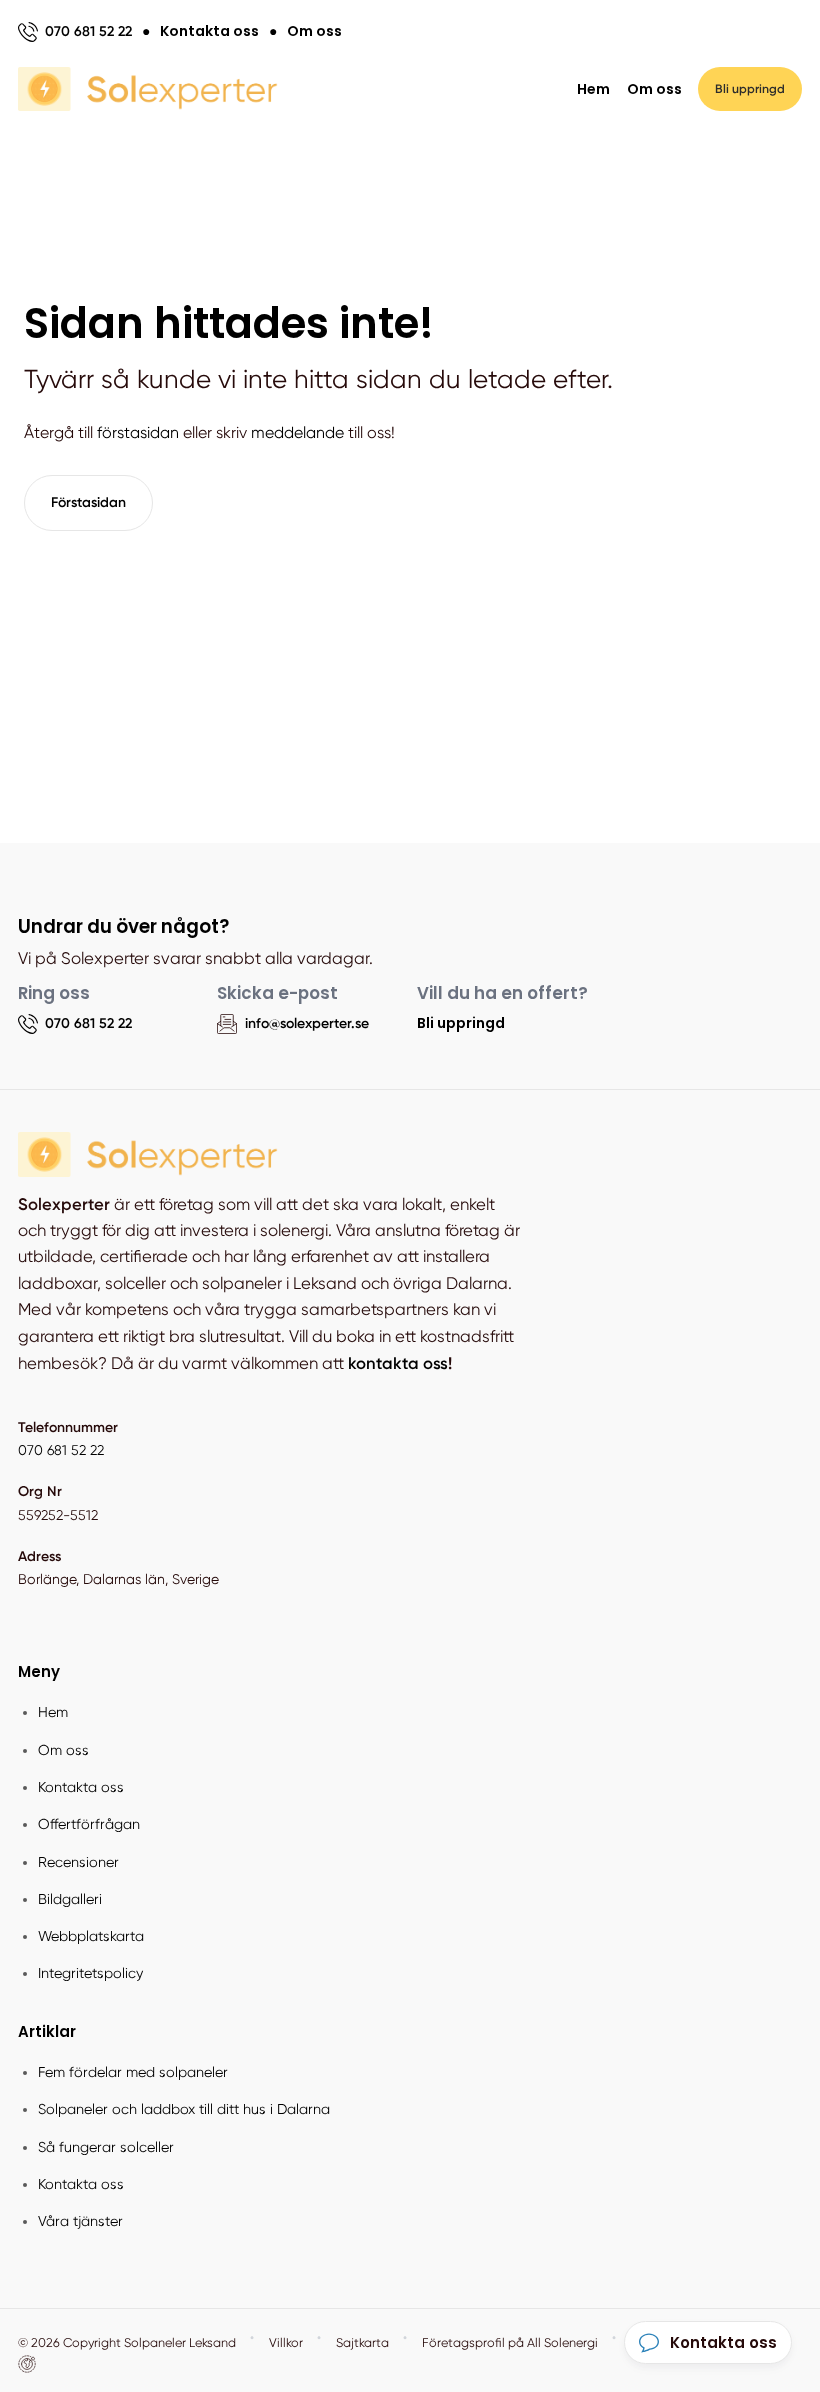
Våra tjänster (80, 2221)
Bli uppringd (461, 1023)
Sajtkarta (362, 2342)
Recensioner (78, 1862)
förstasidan (138, 432)
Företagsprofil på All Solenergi (510, 2342)
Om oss (654, 89)
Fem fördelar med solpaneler (133, 2072)
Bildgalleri (70, 1899)
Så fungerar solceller (106, 2147)
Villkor (286, 2342)
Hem (593, 89)
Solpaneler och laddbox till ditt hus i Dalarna (184, 2109)
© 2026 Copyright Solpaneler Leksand (127, 2342)
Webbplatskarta (91, 1936)
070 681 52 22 (61, 1450)
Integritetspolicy (90, 1973)
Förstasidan (88, 502)
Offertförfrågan (89, 1824)
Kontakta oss (81, 1787)
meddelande (297, 432)
